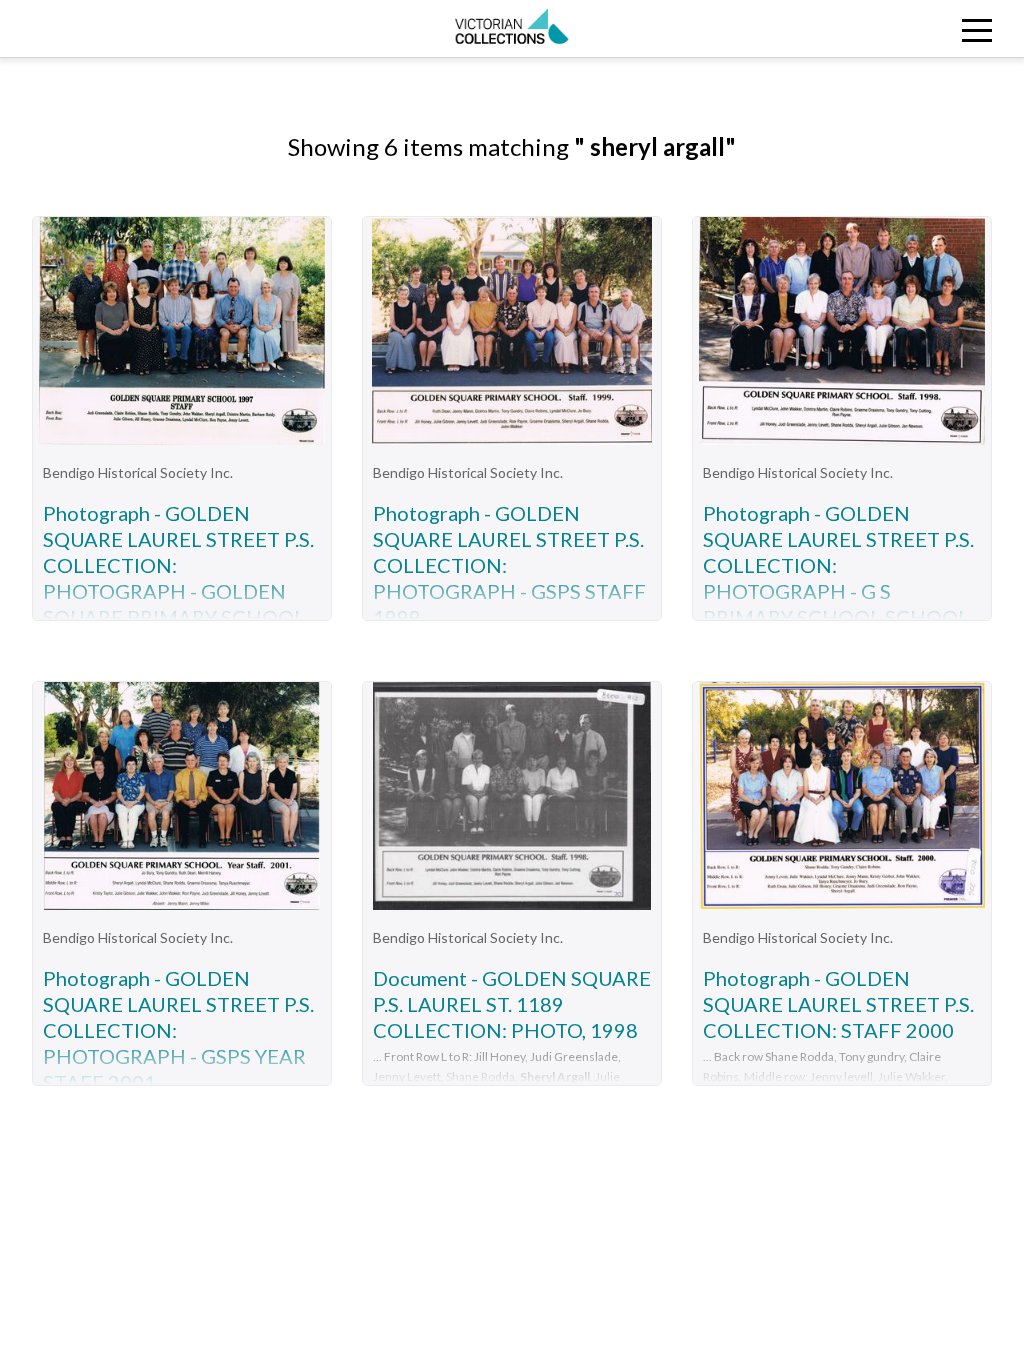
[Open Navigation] (894, 28)
